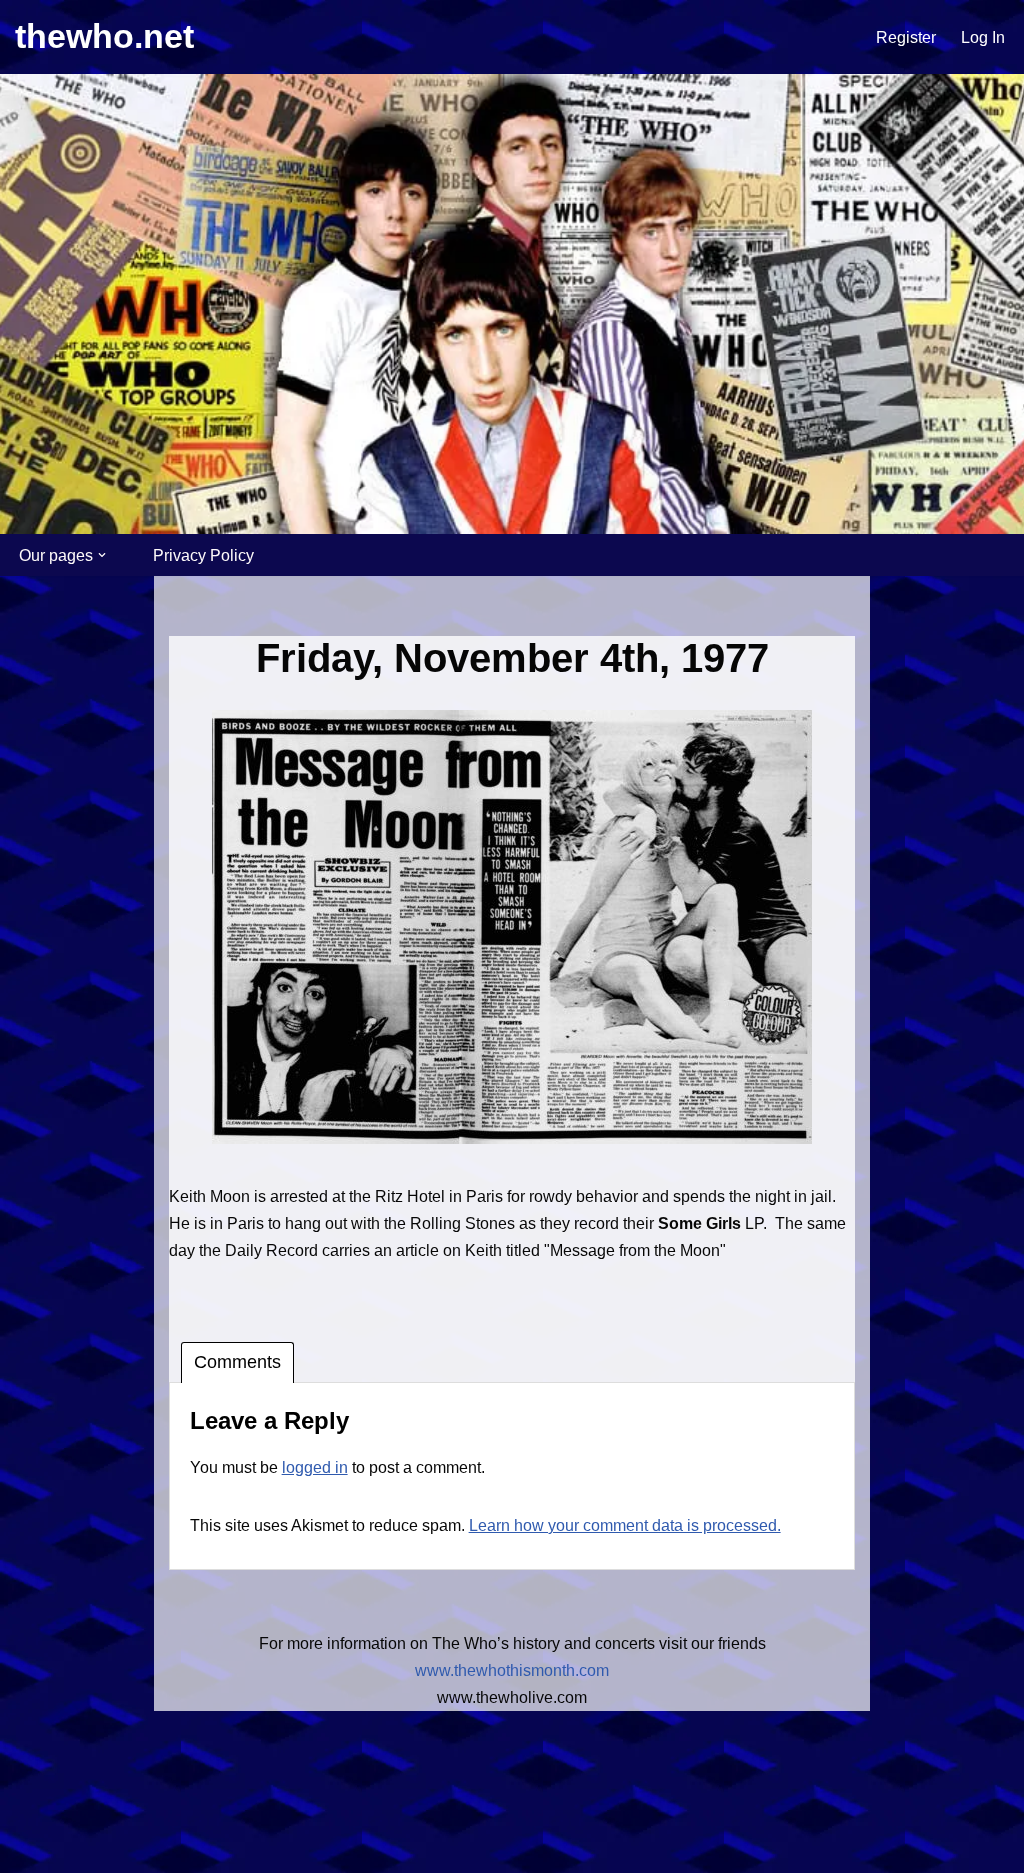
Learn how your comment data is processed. (625, 1525)
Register (906, 37)
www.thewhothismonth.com (512, 1670)
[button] (102, 555)
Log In (983, 37)
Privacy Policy (203, 555)
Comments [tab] (237, 1362)
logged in (315, 1467)
